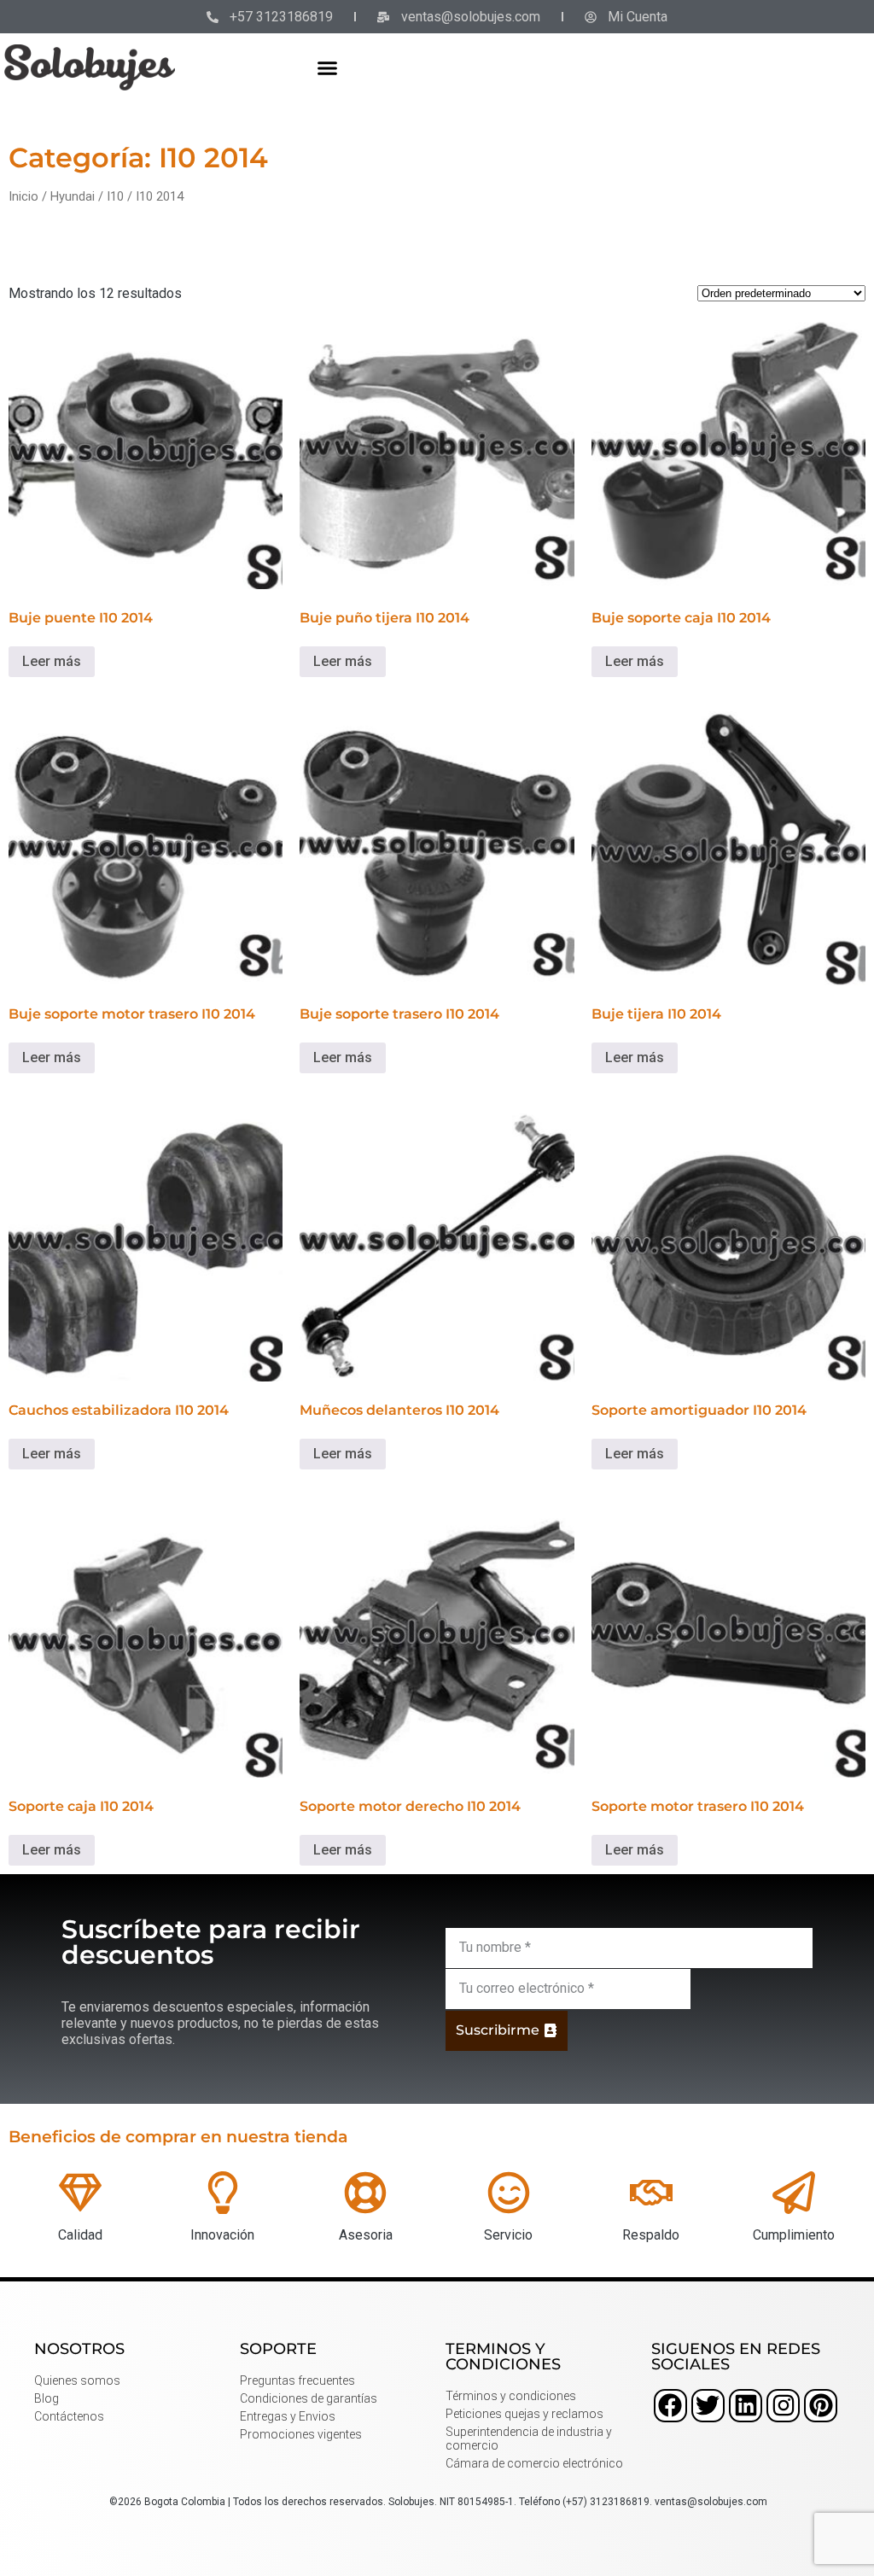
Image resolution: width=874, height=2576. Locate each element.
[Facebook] (670, 2406)
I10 (115, 196)
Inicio (23, 196)
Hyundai (73, 196)
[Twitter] (708, 2406)
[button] (328, 67)
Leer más (52, 661)
